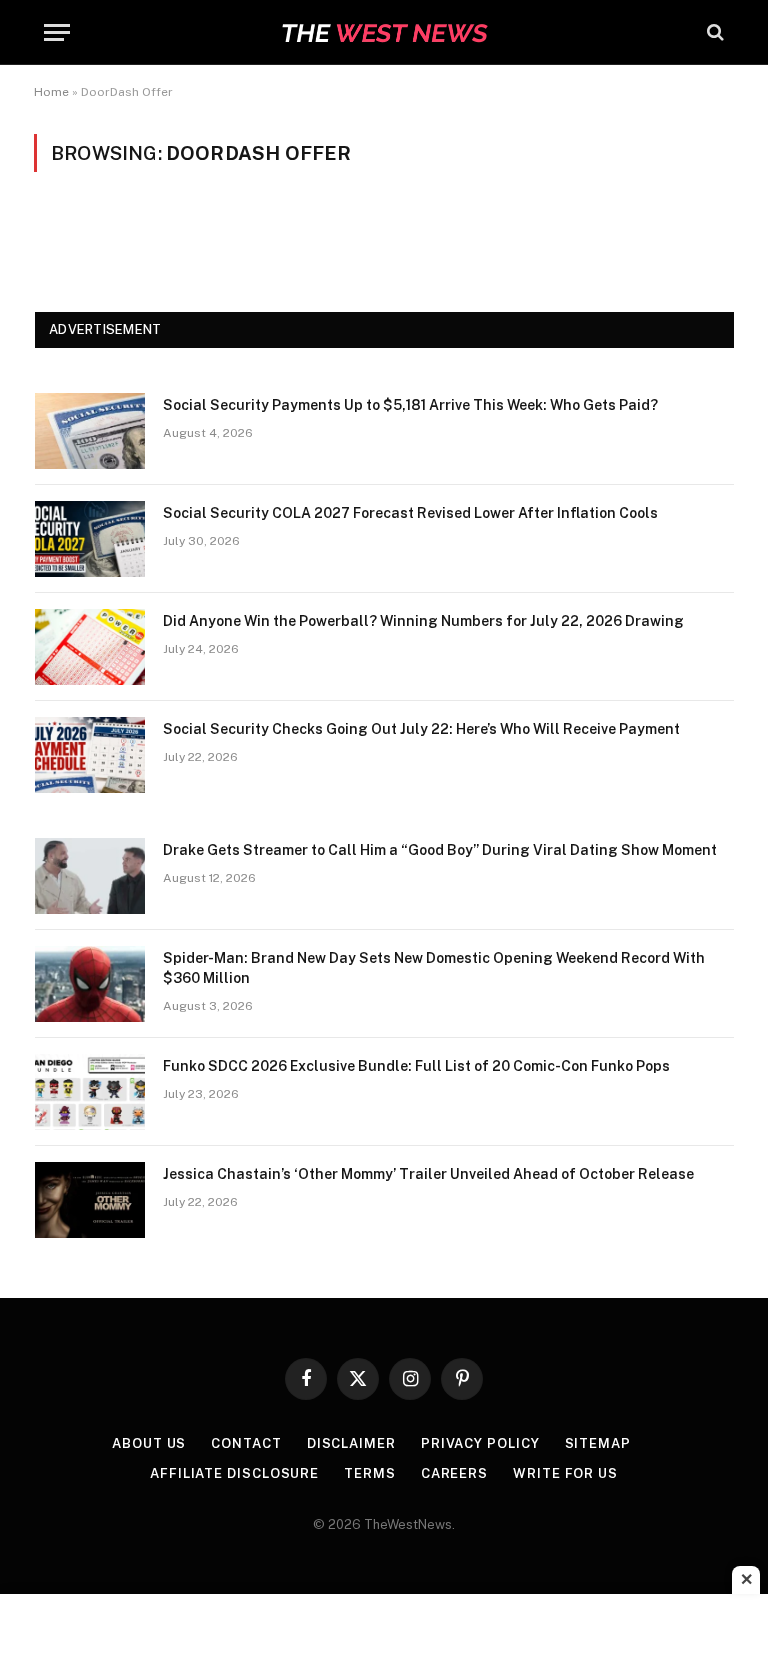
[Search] (713, 32)
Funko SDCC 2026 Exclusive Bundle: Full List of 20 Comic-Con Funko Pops (416, 1066)
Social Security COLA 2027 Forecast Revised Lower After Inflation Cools (410, 513)
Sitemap (598, 1443)
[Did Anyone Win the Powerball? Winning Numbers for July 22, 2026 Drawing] (90, 647)
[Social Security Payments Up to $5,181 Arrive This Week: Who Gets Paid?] (90, 431)
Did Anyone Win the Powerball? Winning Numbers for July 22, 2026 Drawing (423, 621)
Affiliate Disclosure (234, 1473)
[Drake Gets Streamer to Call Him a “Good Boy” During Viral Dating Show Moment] (90, 876)
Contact (246, 1443)
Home (51, 92)
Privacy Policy (480, 1443)
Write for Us (565, 1473)
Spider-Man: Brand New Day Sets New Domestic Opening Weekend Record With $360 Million (434, 968)
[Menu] (57, 32)
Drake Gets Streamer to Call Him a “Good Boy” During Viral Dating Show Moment (440, 850)
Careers (454, 1473)
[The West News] (384, 32)
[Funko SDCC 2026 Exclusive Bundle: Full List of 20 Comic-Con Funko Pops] (90, 1092)
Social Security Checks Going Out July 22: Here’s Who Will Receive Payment (421, 729)
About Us (149, 1443)
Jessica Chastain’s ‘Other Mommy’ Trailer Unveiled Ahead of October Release (428, 1174)
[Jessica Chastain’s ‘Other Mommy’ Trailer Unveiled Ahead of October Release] (90, 1200)
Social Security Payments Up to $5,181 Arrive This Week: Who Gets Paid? (410, 405)
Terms (370, 1473)
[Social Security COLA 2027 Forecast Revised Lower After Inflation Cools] (90, 539)
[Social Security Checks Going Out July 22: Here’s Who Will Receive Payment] (90, 755)
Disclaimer (351, 1443)
